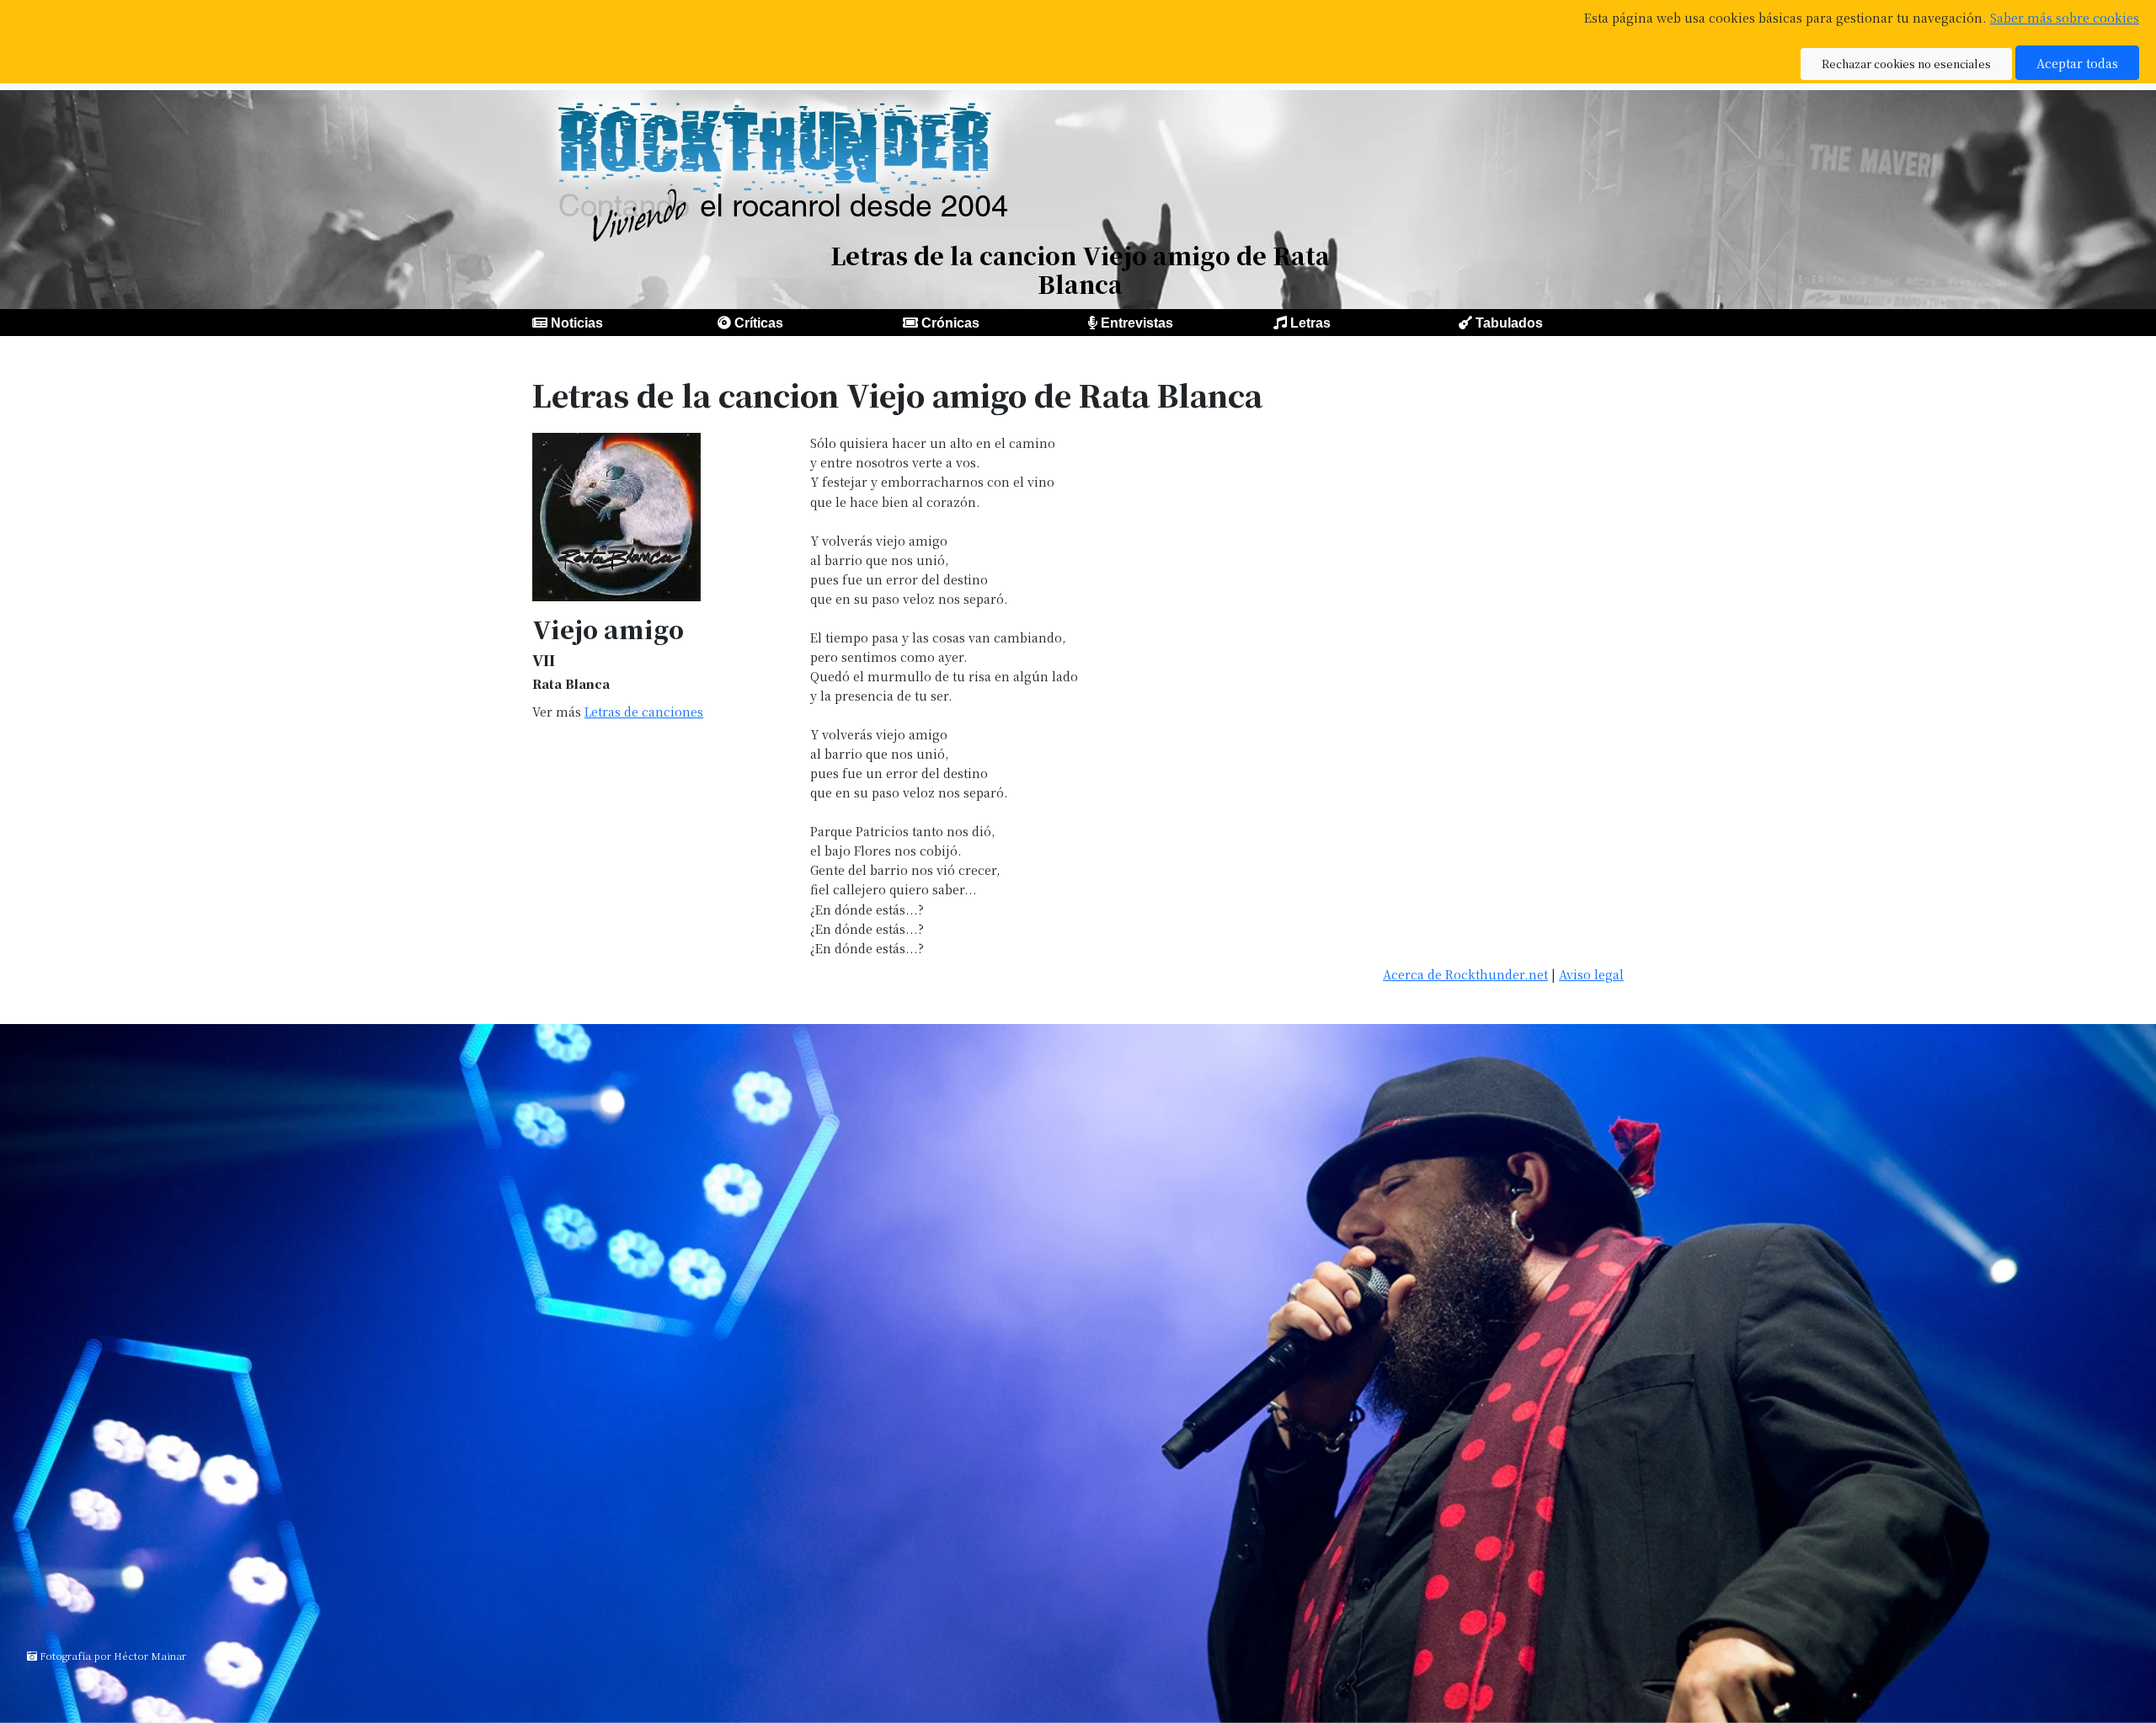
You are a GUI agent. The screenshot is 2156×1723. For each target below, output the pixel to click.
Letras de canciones (644, 711)
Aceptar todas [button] (2077, 63)
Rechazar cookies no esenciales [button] (1906, 64)
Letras (1310, 323)
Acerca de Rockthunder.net (1465, 974)
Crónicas (950, 323)
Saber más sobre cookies (2065, 17)
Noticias (577, 323)
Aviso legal (1591, 974)
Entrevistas (1137, 323)
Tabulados (1509, 323)
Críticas (759, 323)
